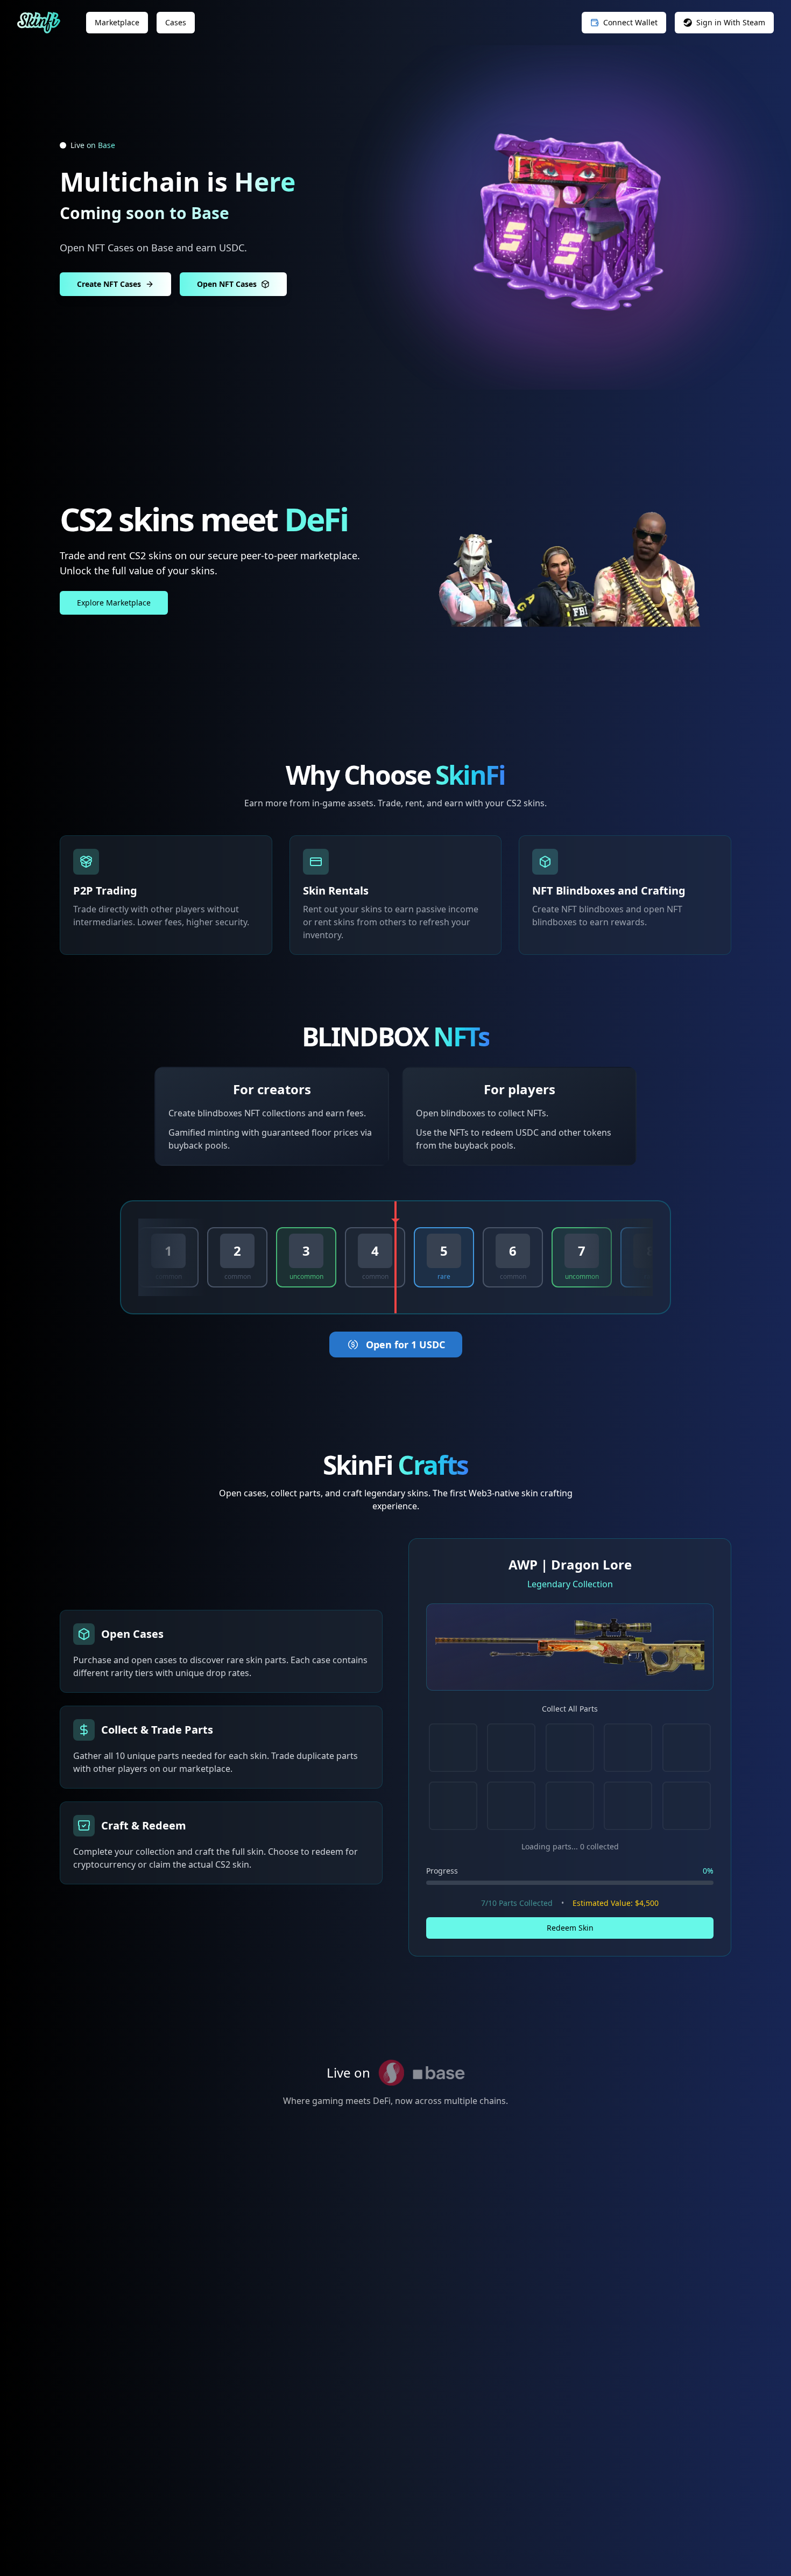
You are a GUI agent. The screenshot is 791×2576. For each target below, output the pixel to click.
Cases (176, 22)
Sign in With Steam (731, 22)
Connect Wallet (630, 22)
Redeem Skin (570, 1928)
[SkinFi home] (39, 23)
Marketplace (117, 22)
